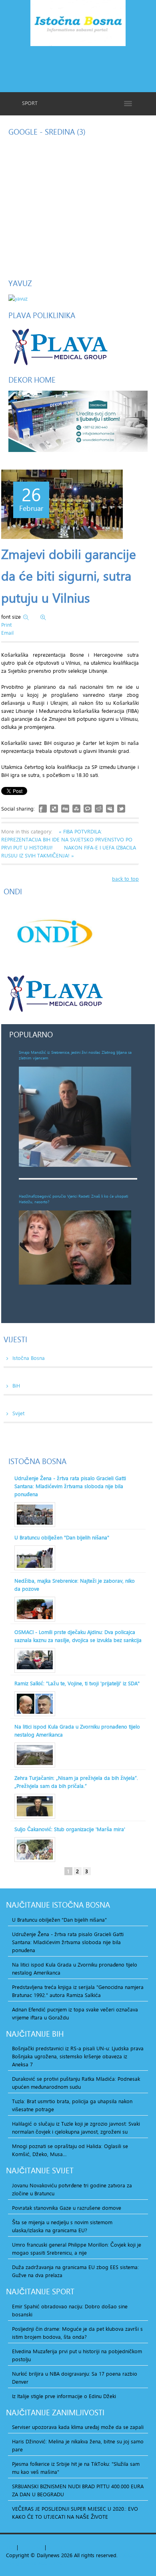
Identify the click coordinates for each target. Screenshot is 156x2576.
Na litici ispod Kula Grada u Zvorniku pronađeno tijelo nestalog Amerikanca (77, 1731)
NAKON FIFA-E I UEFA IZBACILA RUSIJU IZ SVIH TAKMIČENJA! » (69, 851)
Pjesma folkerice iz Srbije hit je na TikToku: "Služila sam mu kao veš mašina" (76, 2468)
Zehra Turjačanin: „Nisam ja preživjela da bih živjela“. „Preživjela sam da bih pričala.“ (76, 1782)
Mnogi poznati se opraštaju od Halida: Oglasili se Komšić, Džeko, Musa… (70, 2150)
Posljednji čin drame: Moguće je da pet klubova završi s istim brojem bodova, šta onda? (77, 2333)
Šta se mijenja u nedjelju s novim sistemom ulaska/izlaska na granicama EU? (62, 2226)
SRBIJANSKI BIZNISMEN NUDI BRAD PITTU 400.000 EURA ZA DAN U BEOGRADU (78, 2490)
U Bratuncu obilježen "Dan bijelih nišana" (62, 1537)
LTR (62, 2547)
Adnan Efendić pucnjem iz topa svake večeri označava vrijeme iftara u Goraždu (75, 2013)
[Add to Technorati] (88, 809)
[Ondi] (54, 934)
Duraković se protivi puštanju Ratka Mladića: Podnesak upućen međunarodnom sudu (76, 2083)
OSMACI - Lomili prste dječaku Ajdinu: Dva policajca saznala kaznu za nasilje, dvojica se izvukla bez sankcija (78, 1636)
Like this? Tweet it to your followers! (121, 809)
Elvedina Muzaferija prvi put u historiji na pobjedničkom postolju (77, 2355)
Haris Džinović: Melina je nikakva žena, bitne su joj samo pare (78, 2445)
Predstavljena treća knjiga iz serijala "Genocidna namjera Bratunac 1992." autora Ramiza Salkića (78, 1991)
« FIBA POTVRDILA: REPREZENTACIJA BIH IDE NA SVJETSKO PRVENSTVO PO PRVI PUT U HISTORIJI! (67, 839)
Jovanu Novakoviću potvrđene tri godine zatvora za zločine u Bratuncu (72, 2189)
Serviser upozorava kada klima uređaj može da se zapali (78, 2427)
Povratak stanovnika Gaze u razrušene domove (67, 2208)
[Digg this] (65, 809)
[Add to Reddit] (99, 809)
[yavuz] (18, 298)
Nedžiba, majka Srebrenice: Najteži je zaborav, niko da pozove (75, 1585)
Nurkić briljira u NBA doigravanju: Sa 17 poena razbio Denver (75, 2378)
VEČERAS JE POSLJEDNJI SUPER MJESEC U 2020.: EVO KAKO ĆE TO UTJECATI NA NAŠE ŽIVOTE (75, 2513)
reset (37, 2547)
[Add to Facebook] (43, 809)
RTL (52, 2547)
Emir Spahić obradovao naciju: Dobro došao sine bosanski (70, 2310)
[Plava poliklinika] (59, 346)
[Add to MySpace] (110, 809)
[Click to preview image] (62, 504)
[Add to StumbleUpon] (76, 809)
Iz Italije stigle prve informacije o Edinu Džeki (64, 2396)
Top (11, 2547)
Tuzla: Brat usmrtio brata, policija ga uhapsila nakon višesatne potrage (72, 2105)
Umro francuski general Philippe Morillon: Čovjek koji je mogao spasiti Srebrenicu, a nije (77, 2249)
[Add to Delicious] (54, 809)
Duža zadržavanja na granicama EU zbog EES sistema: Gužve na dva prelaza (75, 2271)
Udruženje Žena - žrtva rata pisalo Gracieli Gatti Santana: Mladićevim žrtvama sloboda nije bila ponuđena (70, 1486)
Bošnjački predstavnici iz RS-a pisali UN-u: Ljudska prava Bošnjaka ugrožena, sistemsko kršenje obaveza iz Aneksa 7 (78, 2056)
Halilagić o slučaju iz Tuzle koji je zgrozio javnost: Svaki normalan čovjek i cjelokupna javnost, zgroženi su (76, 2128)
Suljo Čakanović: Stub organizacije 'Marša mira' (70, 1829)
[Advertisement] (78, 68)
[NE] (78, 421)
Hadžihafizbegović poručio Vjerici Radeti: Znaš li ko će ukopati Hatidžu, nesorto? (73, 1199)
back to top (125, 879)
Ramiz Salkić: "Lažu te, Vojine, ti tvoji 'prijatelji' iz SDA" (77, 1683)
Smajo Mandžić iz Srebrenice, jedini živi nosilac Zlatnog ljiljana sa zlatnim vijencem (75, 1055)
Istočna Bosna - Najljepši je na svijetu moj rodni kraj (78, 25)
